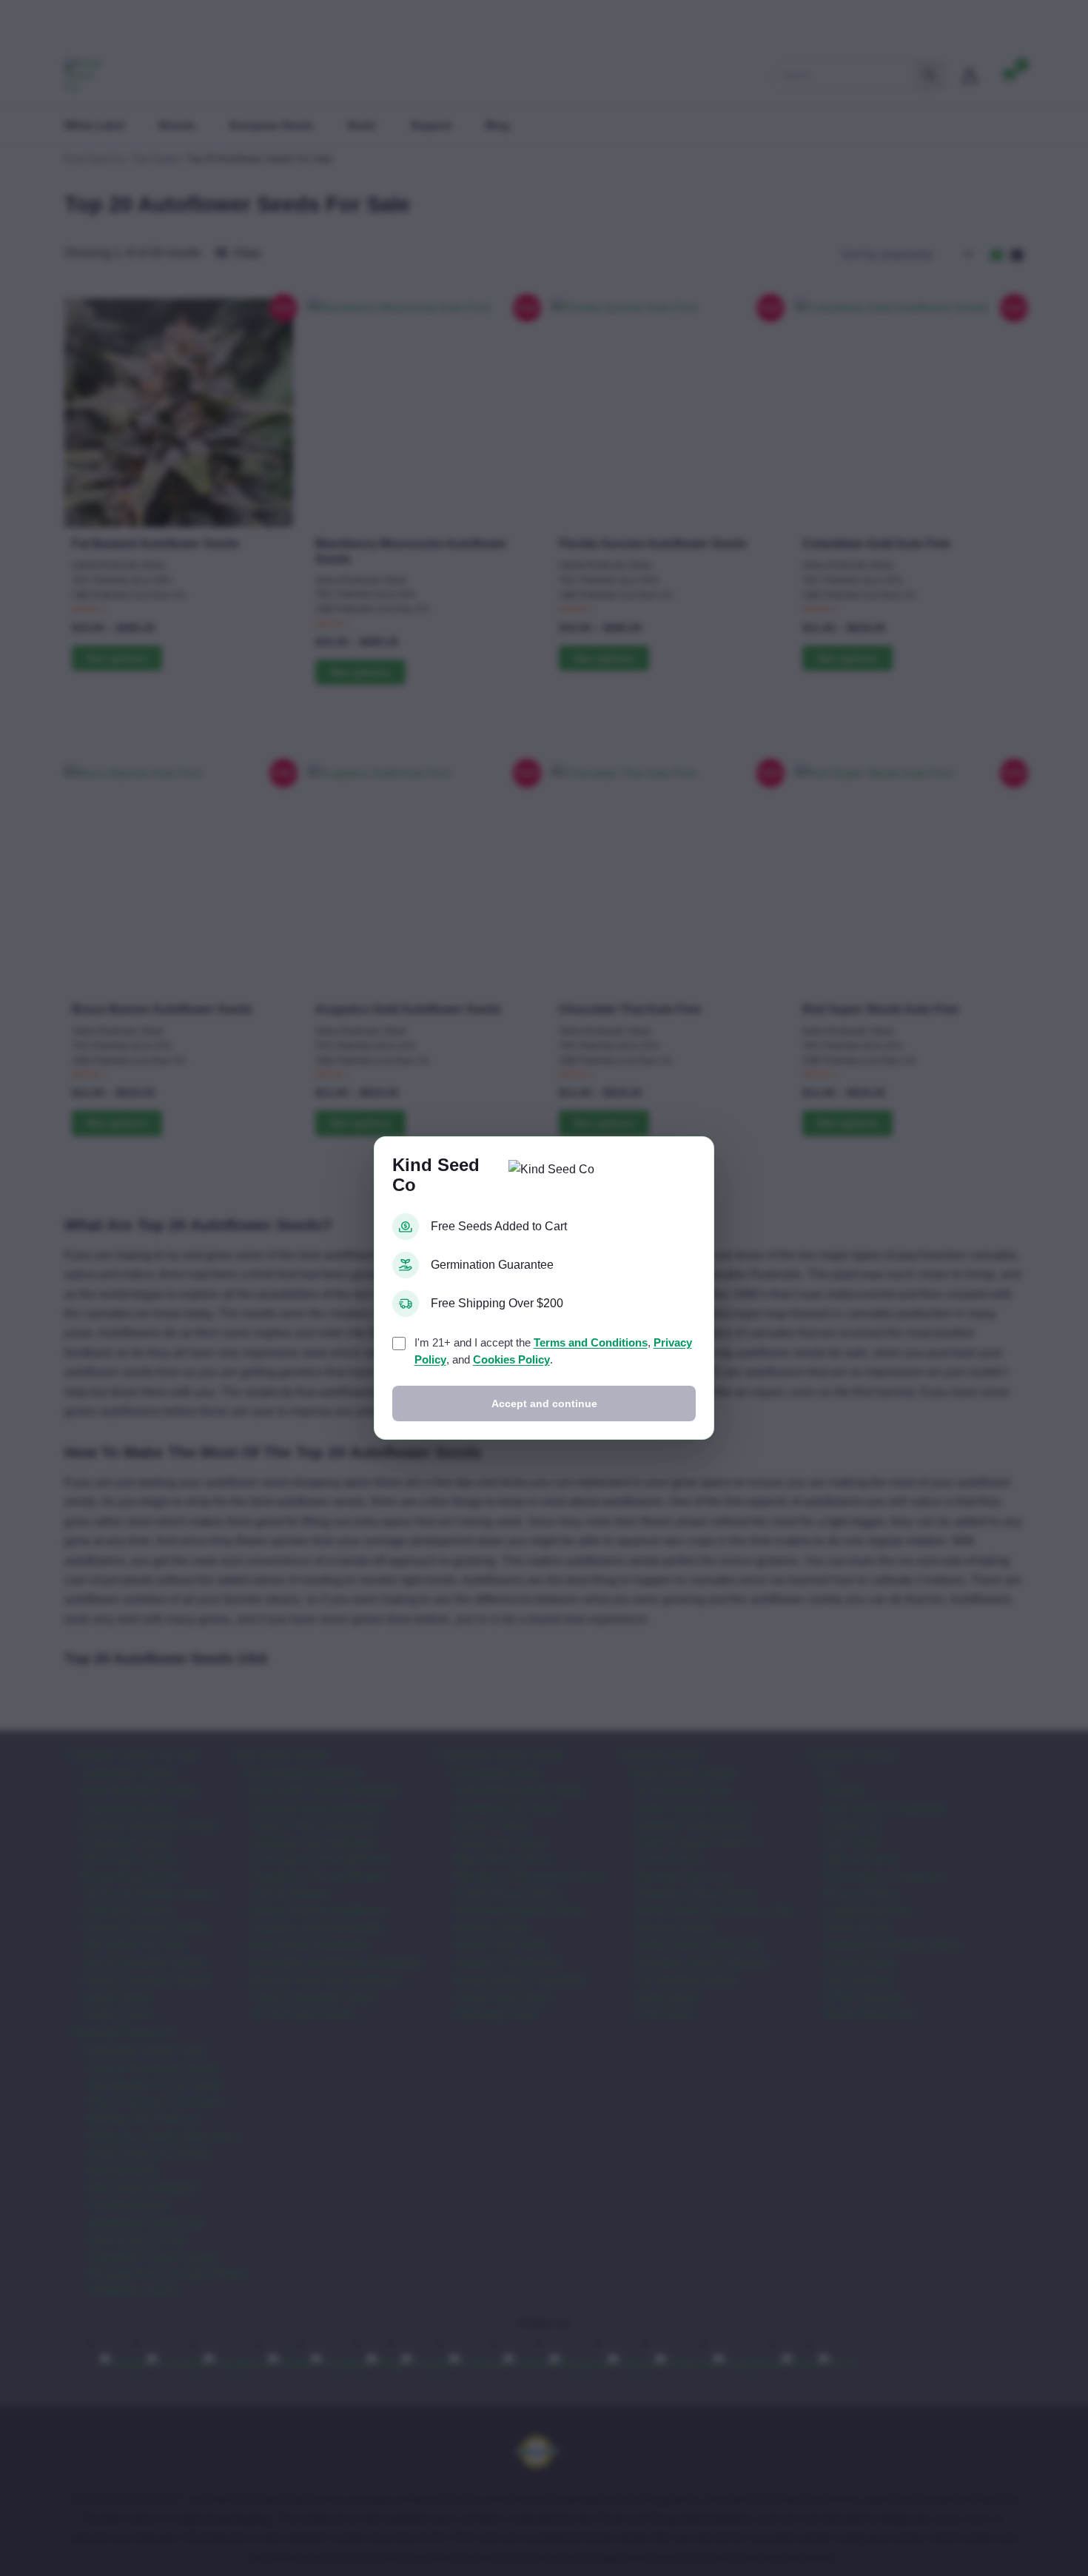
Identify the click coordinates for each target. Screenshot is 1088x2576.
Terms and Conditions (591, 1342)
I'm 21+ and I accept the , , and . (553, 1351)
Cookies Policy (511, 1359)
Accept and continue (544, 1403)
